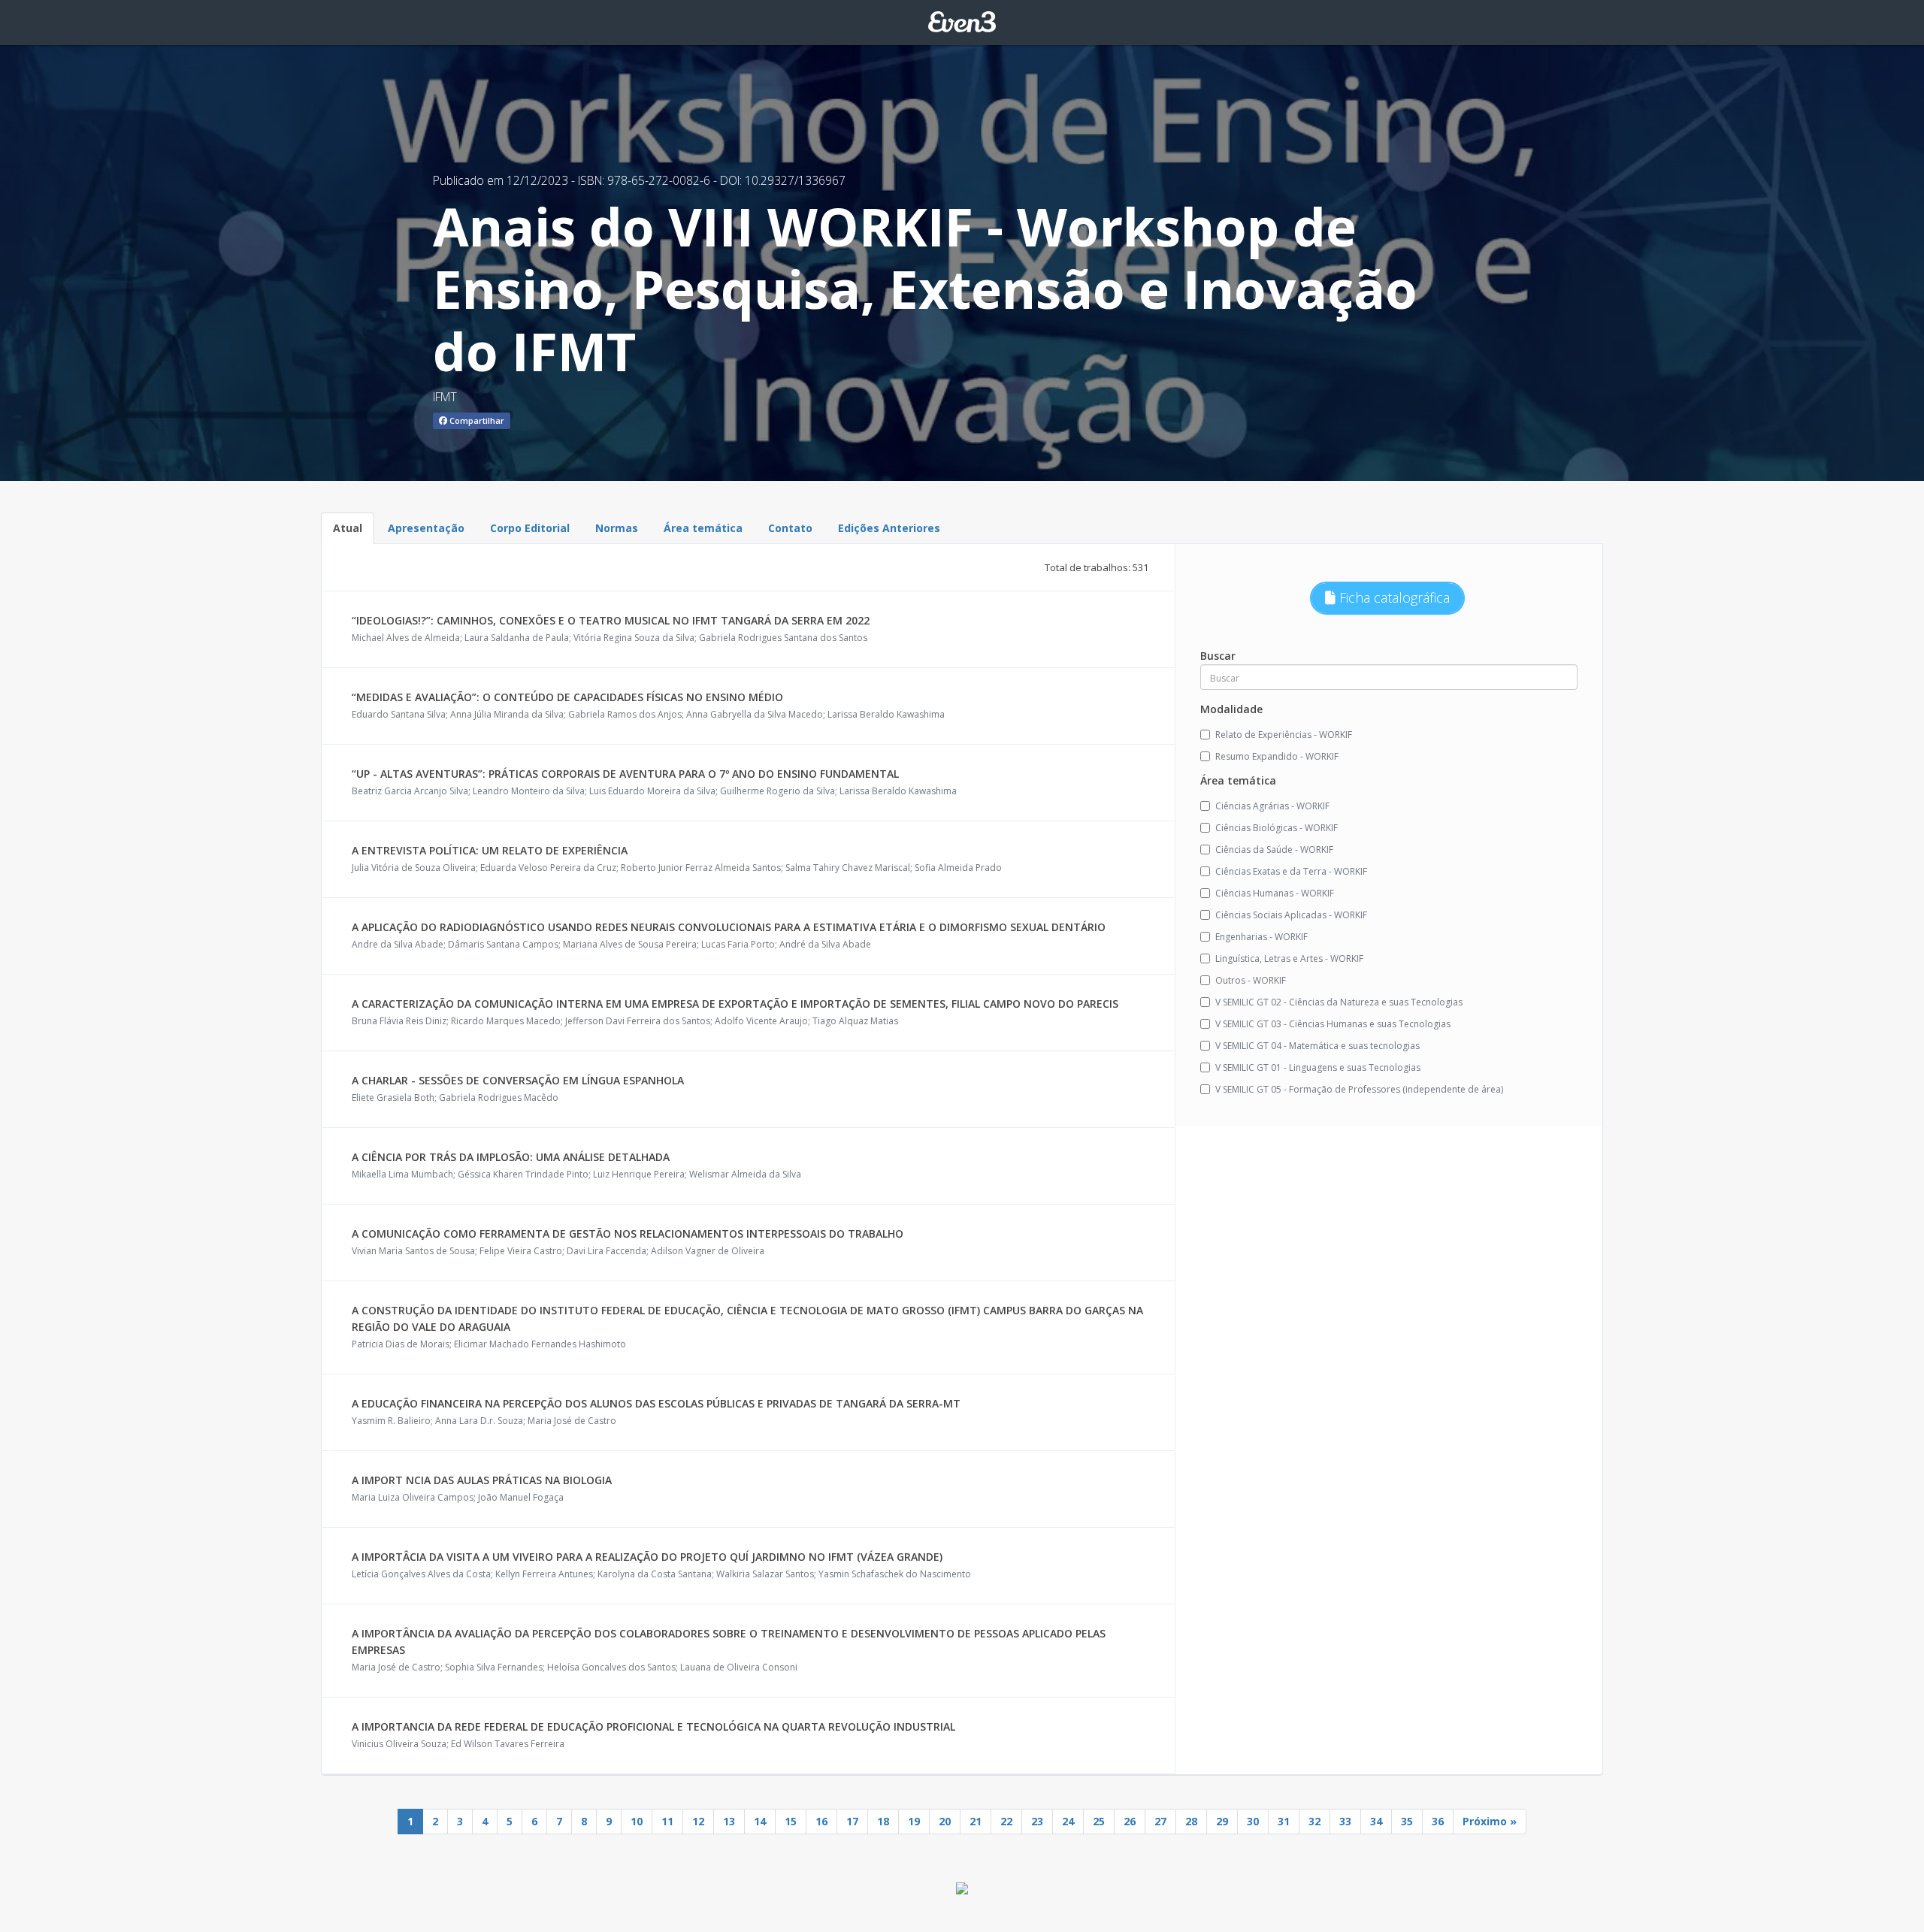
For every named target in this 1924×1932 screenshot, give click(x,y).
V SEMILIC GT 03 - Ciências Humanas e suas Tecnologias (1333, 1024)
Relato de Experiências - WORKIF (1284, 735)
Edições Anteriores (889, 528)
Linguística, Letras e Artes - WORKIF (1289, 958)
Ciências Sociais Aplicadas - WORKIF (1291, 915)
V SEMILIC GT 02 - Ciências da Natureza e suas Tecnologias (1339, 1002)
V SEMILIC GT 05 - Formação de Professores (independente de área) (1359, 1089)
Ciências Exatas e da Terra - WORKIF (1291, 871)
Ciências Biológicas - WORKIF (1277, 828)
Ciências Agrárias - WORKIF (1272, 806)
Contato (790, 528)
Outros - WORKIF (1251, 980)
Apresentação (426, 528)
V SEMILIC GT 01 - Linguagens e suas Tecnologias (1318, 1067)
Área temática (703, 528)
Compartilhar (476, 420)
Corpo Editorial (530, 528)
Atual (348, 528)
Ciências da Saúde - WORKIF (1274, 850)
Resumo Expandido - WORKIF (1277, 756)
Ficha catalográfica (1393, 597)
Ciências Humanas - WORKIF (1275, 893)
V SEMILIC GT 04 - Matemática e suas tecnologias (1317, 1046)
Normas (617, 528)
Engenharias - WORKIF (1261, 937)
